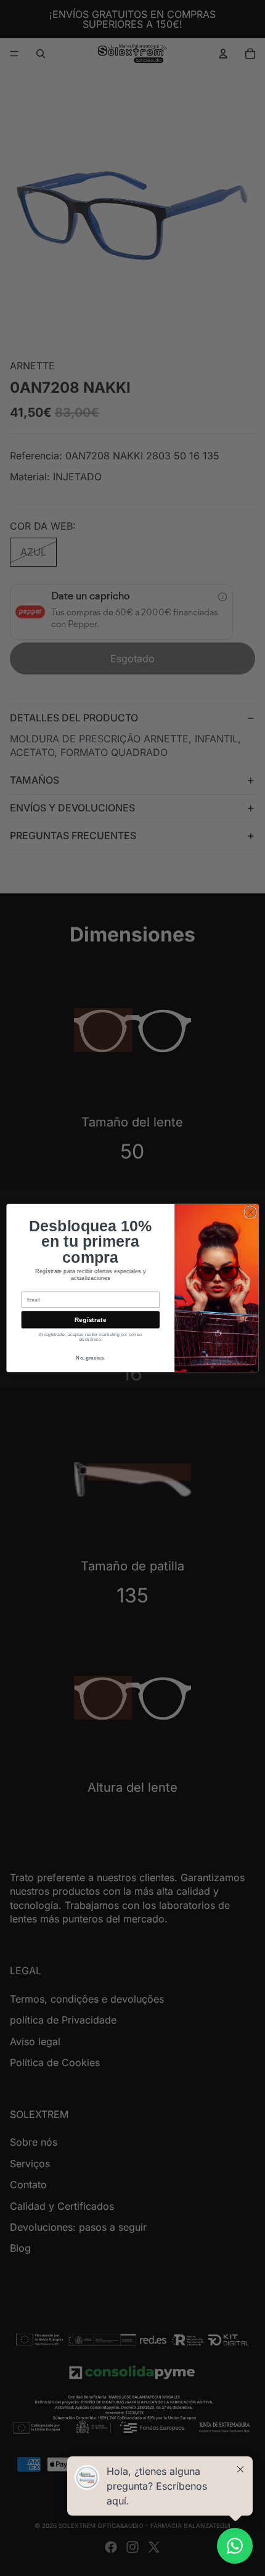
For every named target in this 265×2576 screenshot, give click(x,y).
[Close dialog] (250, 1212)
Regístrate (90, 1320)
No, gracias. (90, 1358)
